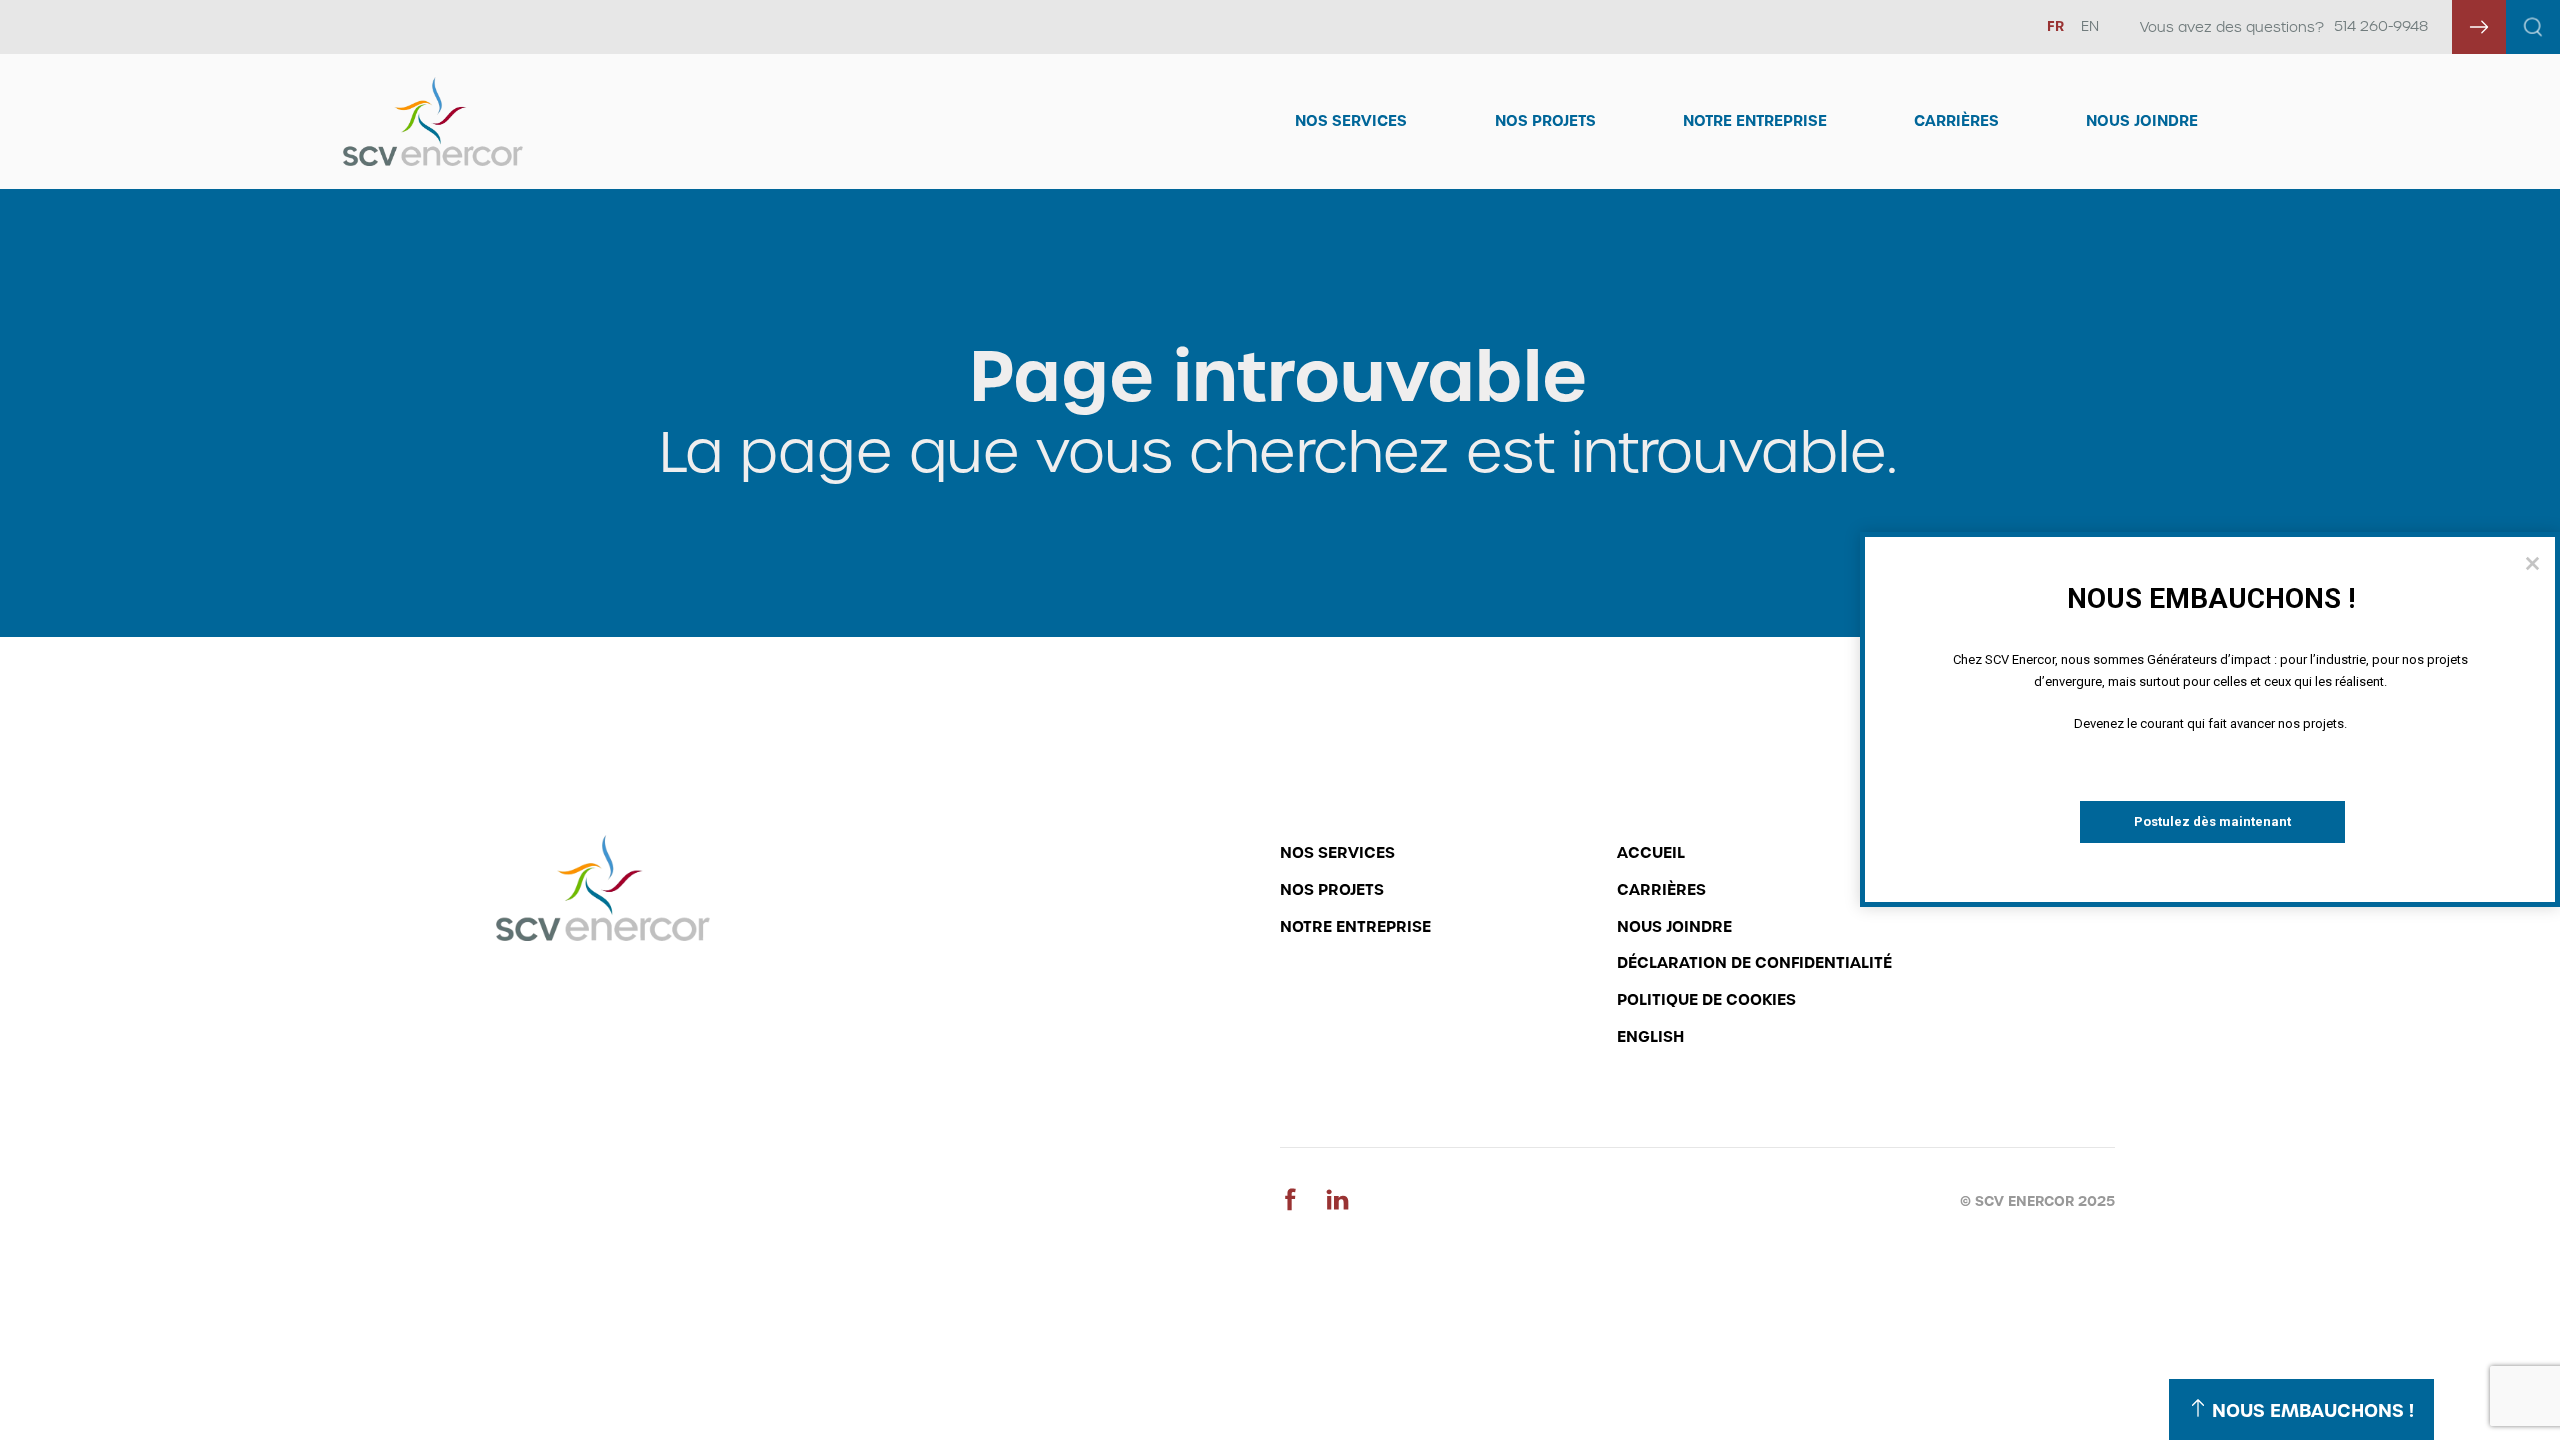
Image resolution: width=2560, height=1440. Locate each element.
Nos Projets (1545, 121)
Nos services (1337, 852)
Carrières (1956, 121)
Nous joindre (2142, 121)
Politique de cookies (1706, 999)
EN (2090, 26)
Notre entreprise (1755, 121)
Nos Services (1351, 121)
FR (2055, 26)
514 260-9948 (2381, 26)
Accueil (1651, 852)
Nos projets (1332, 889)
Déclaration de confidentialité (1754, 962)
